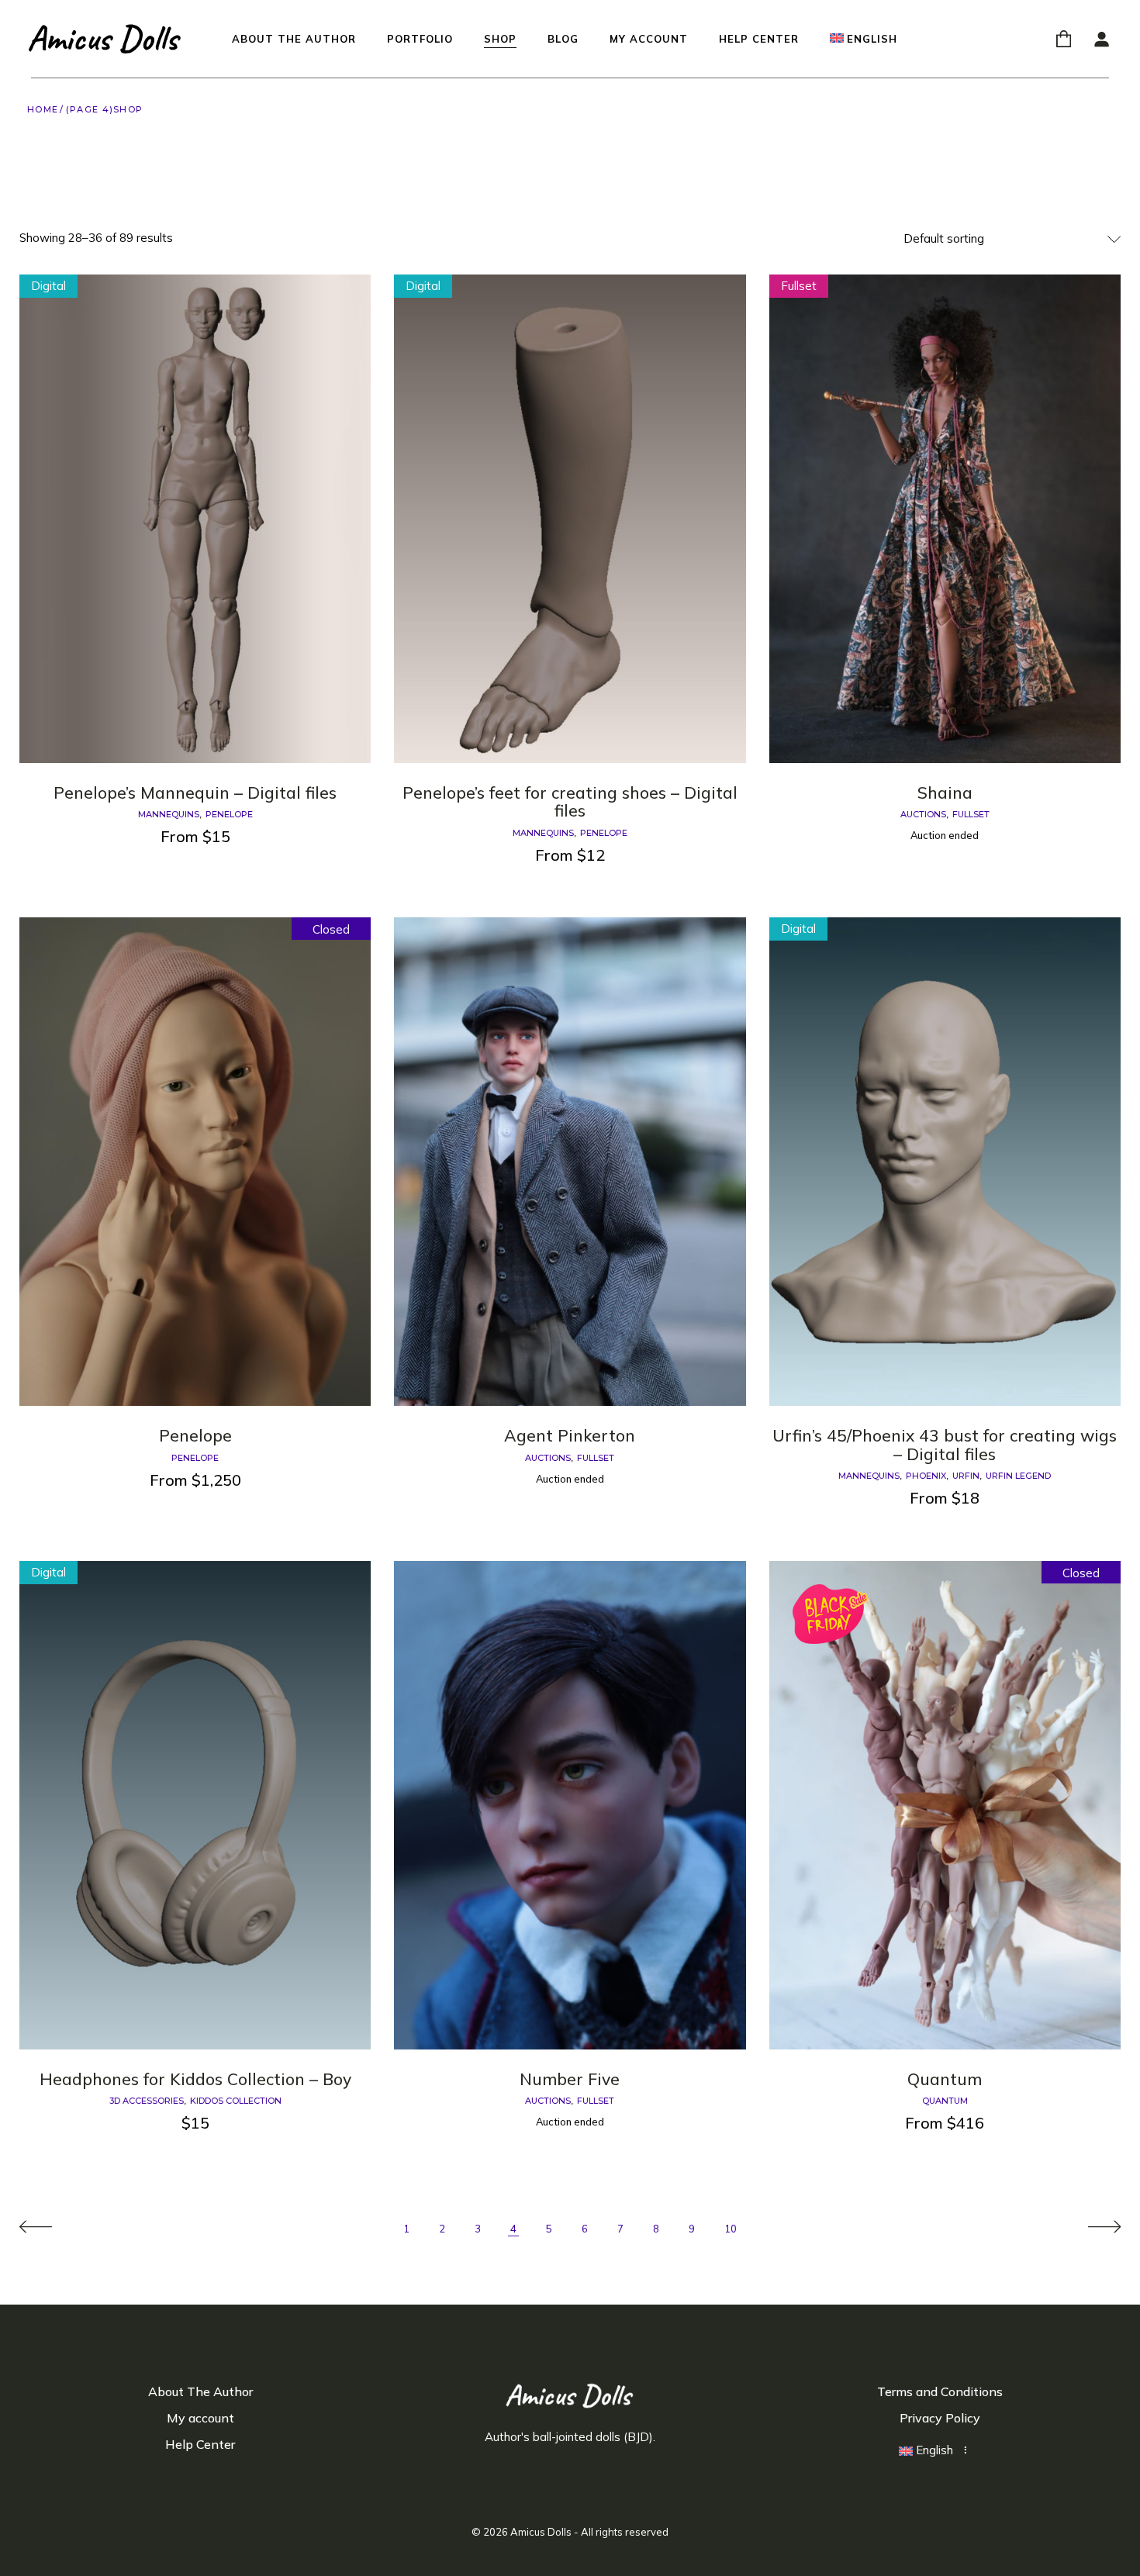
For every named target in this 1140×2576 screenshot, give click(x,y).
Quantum (945, 2079)
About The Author (200, 2391)
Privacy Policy (940, 2418)
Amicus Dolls (541, 2532)
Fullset (971, 814)
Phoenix (926, 1476)
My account (200, 2418)
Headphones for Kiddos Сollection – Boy (195, 2079)
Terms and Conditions (940, 2391)
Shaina (945, 792)
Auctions (923, 814)
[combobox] (1012, 239)
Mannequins (169, 814)
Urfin (966, 1476)
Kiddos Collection (236, 2101)
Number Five (570, 2079)
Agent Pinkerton (570, 1435)
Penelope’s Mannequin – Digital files (195, 792)
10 (731, 2229)
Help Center (200, 2444)
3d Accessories (147, 2101)
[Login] (1101, 39)
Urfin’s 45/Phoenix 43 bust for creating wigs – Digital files (945, 1445)
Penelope (229, 814)
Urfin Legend (1018, 1476)
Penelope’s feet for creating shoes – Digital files (570, 802)
